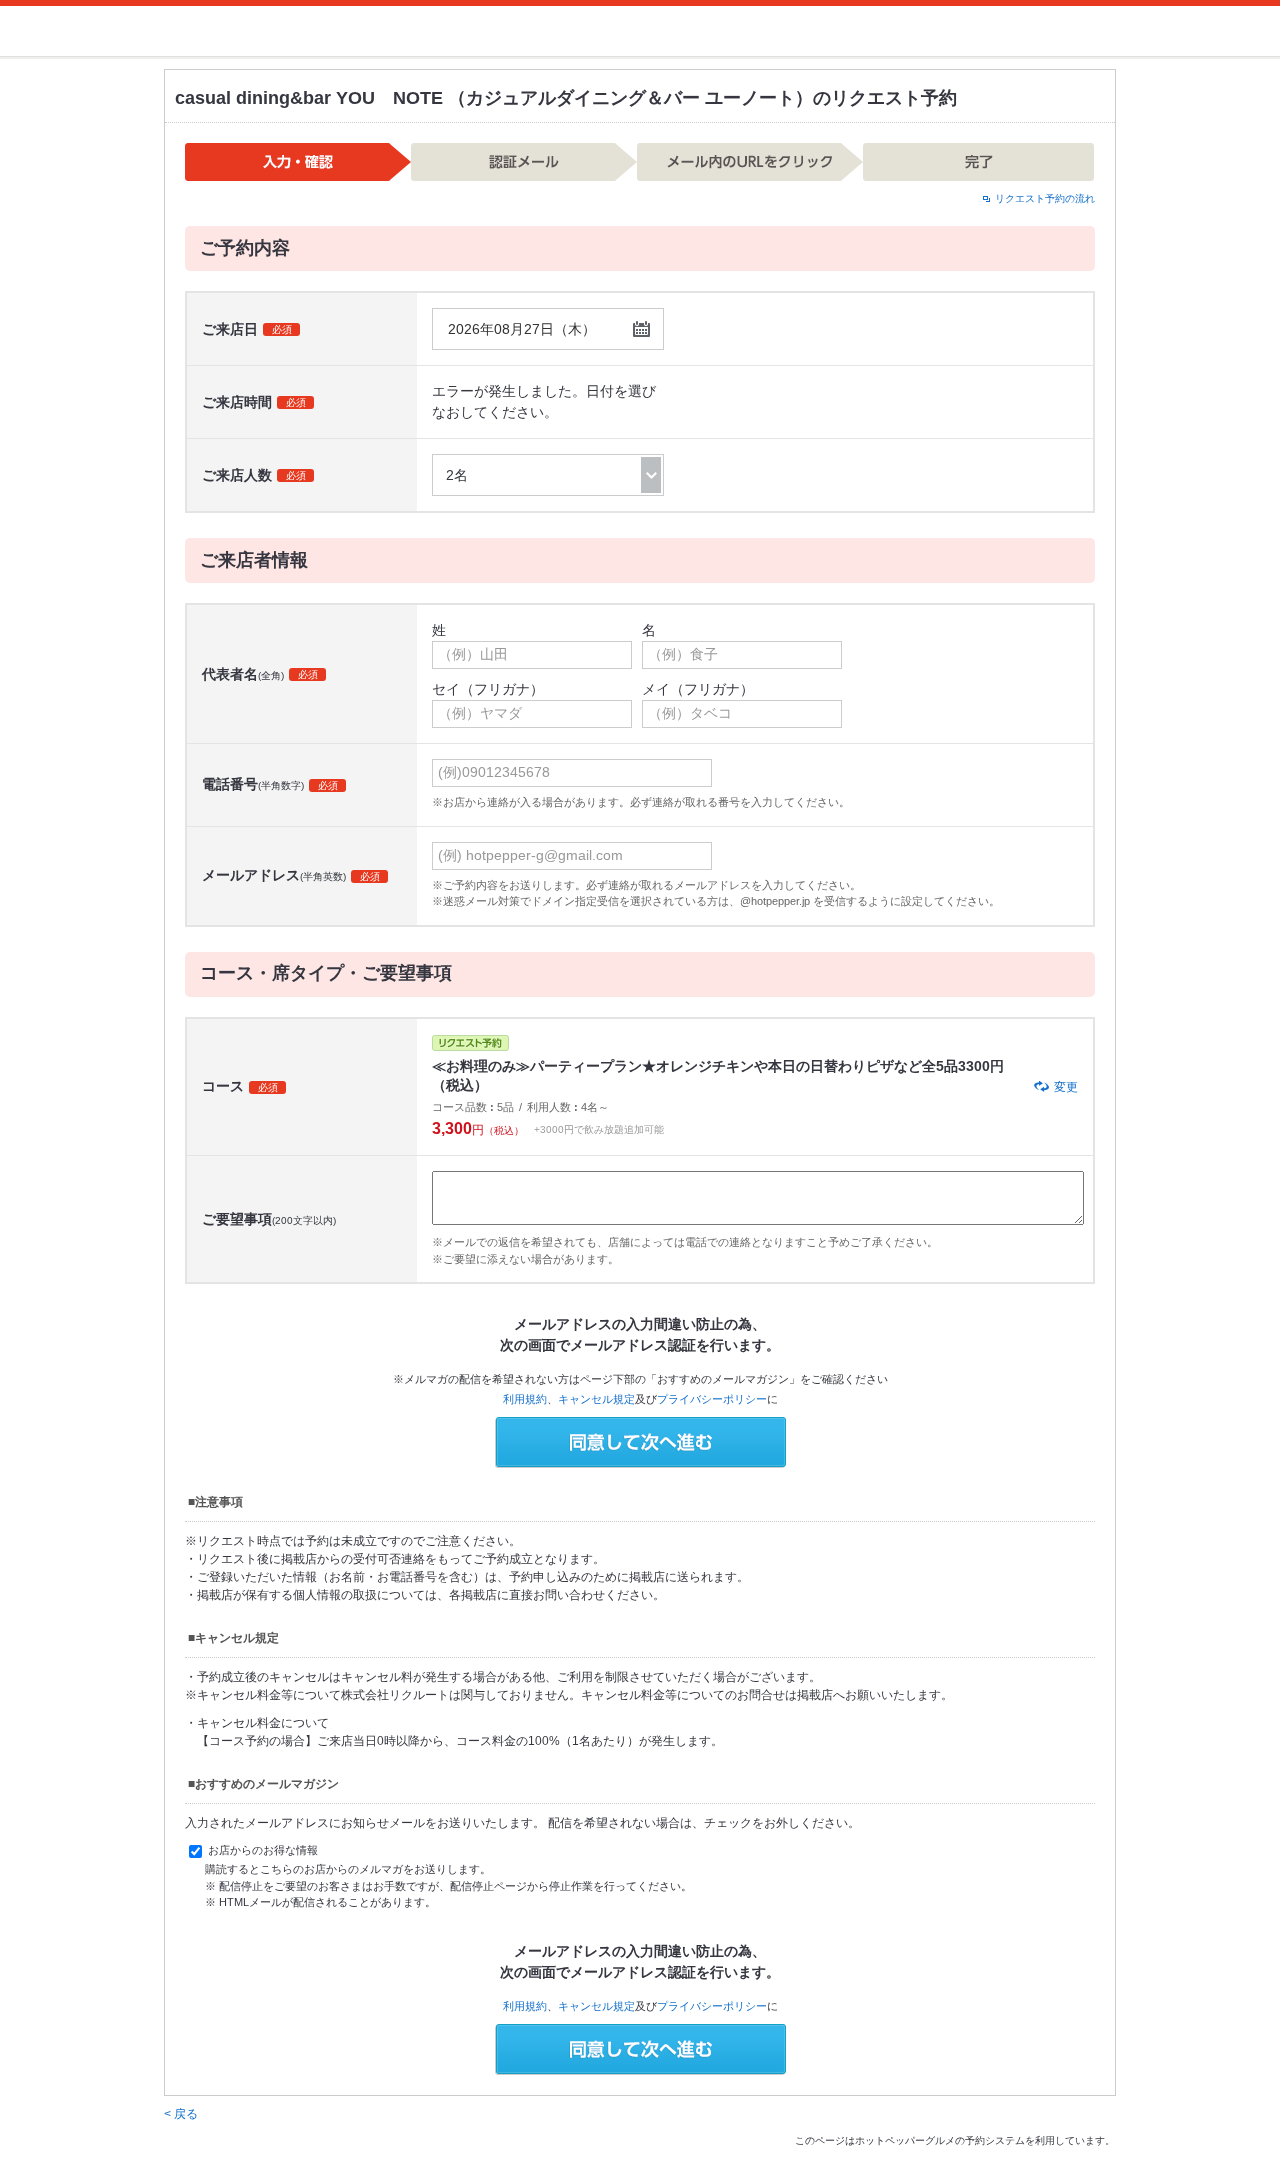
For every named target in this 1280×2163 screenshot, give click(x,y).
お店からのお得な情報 (261, 1851)
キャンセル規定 (596, 1399)
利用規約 (525, 1399)
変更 (1066, 1087)
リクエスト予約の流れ (1045, 198)
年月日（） (522, 329)
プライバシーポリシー (712, 1399)
